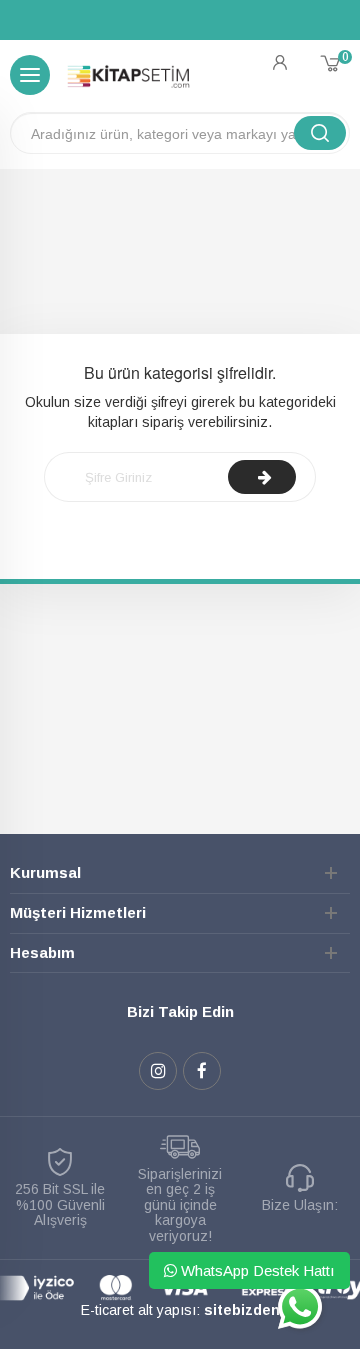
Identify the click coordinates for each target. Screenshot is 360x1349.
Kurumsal (45, 872)
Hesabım (42, 952)
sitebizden (242, 1310)
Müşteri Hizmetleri (78, 912)
